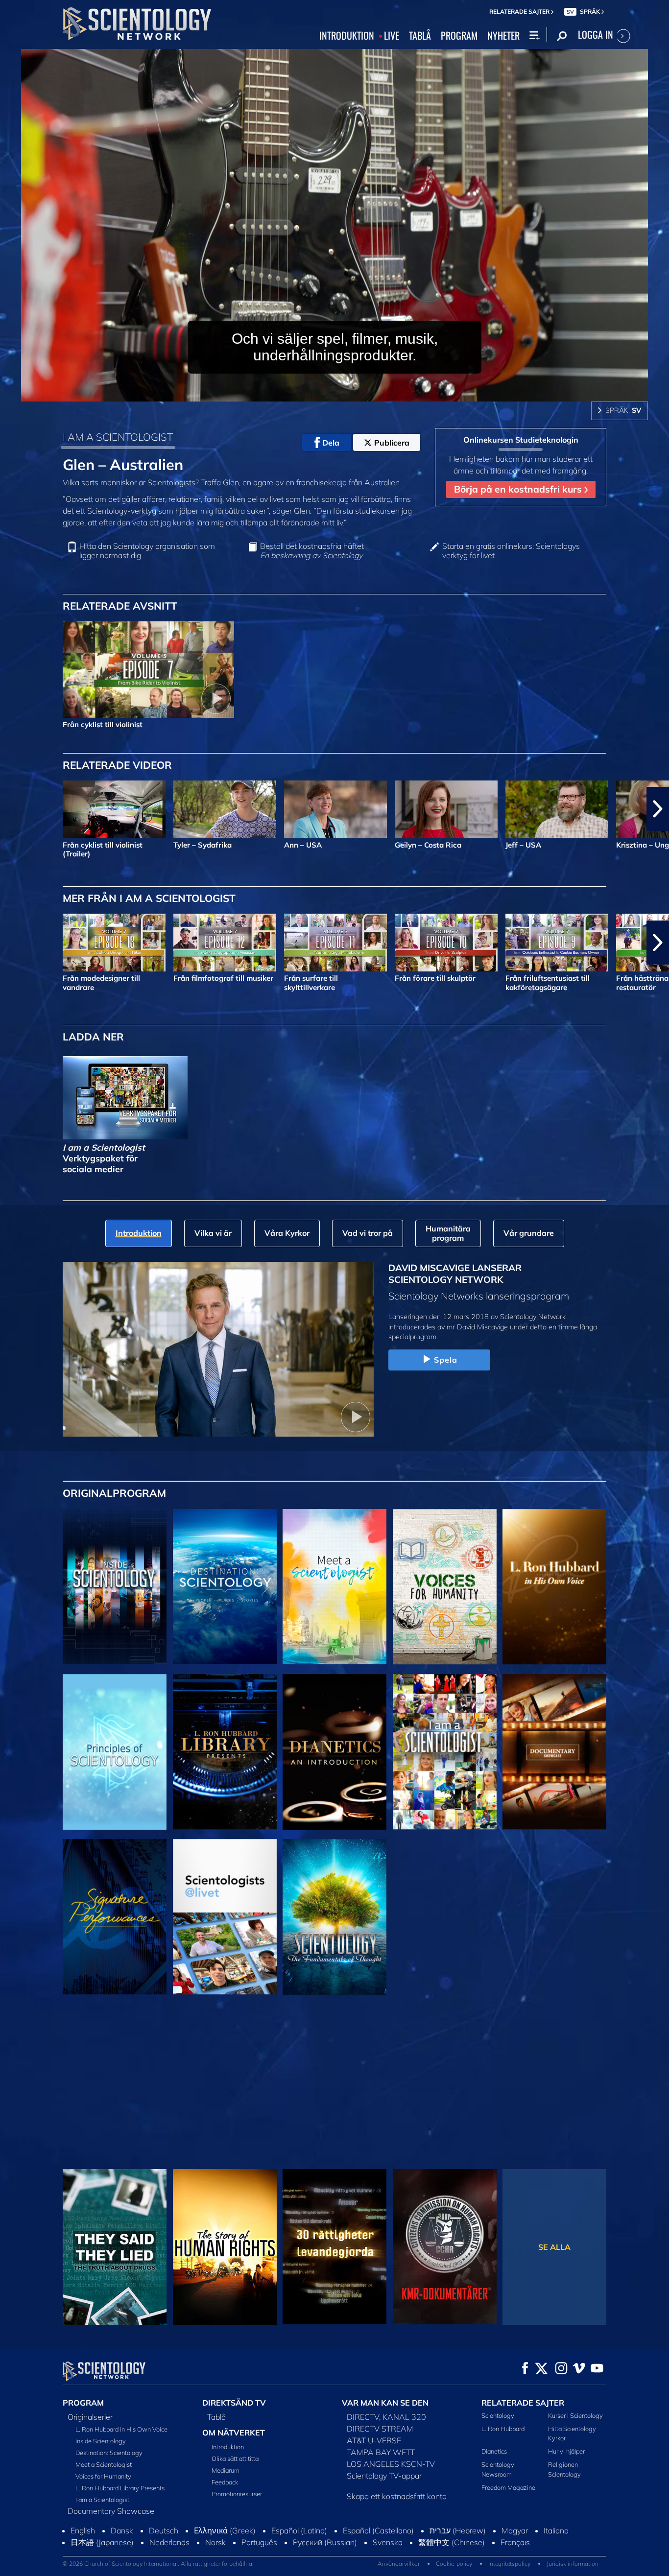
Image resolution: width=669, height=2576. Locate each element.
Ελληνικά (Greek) (225, 2551)
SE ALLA (554, 2247)
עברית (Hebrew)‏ (458, 2551)
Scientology (498, 2415)
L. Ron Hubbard (503, 2429)
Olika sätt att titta (235, 2458)
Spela (446, 1360)
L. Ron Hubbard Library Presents (120, 2488)
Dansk (122, 2551)
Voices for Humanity (103, 2476)
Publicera (392, 443)
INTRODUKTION (347, 36)
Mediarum (226, 2470)
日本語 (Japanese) (102, 2563)
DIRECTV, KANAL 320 (386, 2417)
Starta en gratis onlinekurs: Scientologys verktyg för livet (511, 551)
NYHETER (503, 36)
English (83, 2551)
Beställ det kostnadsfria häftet (312, 551)
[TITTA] (115, 1752)
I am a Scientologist (102, 2500)
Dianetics (494, 2451)
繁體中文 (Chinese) (452, 2563)
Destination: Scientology (109, 2453)
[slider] (354, 392)
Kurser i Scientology (575, 2415)
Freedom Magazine (508, 2487)
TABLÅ (420, 36)
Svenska (388, 2563)
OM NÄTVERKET (234, 2433)
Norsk (215, 2563)
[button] (11, 809)
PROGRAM (459, 36)
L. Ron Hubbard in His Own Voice (121, 2429)
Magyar (515, 2551)
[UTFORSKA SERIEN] (115, 1587)
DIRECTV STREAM (380, 2429)
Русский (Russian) (325, 2563)
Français (515, 2563)
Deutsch (164, 2551)
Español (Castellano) (378, 2551)
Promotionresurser (237, 2494)
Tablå (216, 2417)
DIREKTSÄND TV (234, 2403)
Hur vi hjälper (566, 2451)
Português (259, 2563)
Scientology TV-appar (384, 2476)
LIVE (392, 36)
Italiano (556, 2551)
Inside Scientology (101, 2441)
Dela (331, 443)
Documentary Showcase (111, 2511)
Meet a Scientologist (104, 2464)
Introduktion (228, 2447)
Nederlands (169, 2563)
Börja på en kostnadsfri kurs (519, 489)
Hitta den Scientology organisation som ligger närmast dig (147, 551)
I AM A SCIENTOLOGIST (118, 437)
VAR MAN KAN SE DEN (385, 2403)
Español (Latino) (299, 2551)
